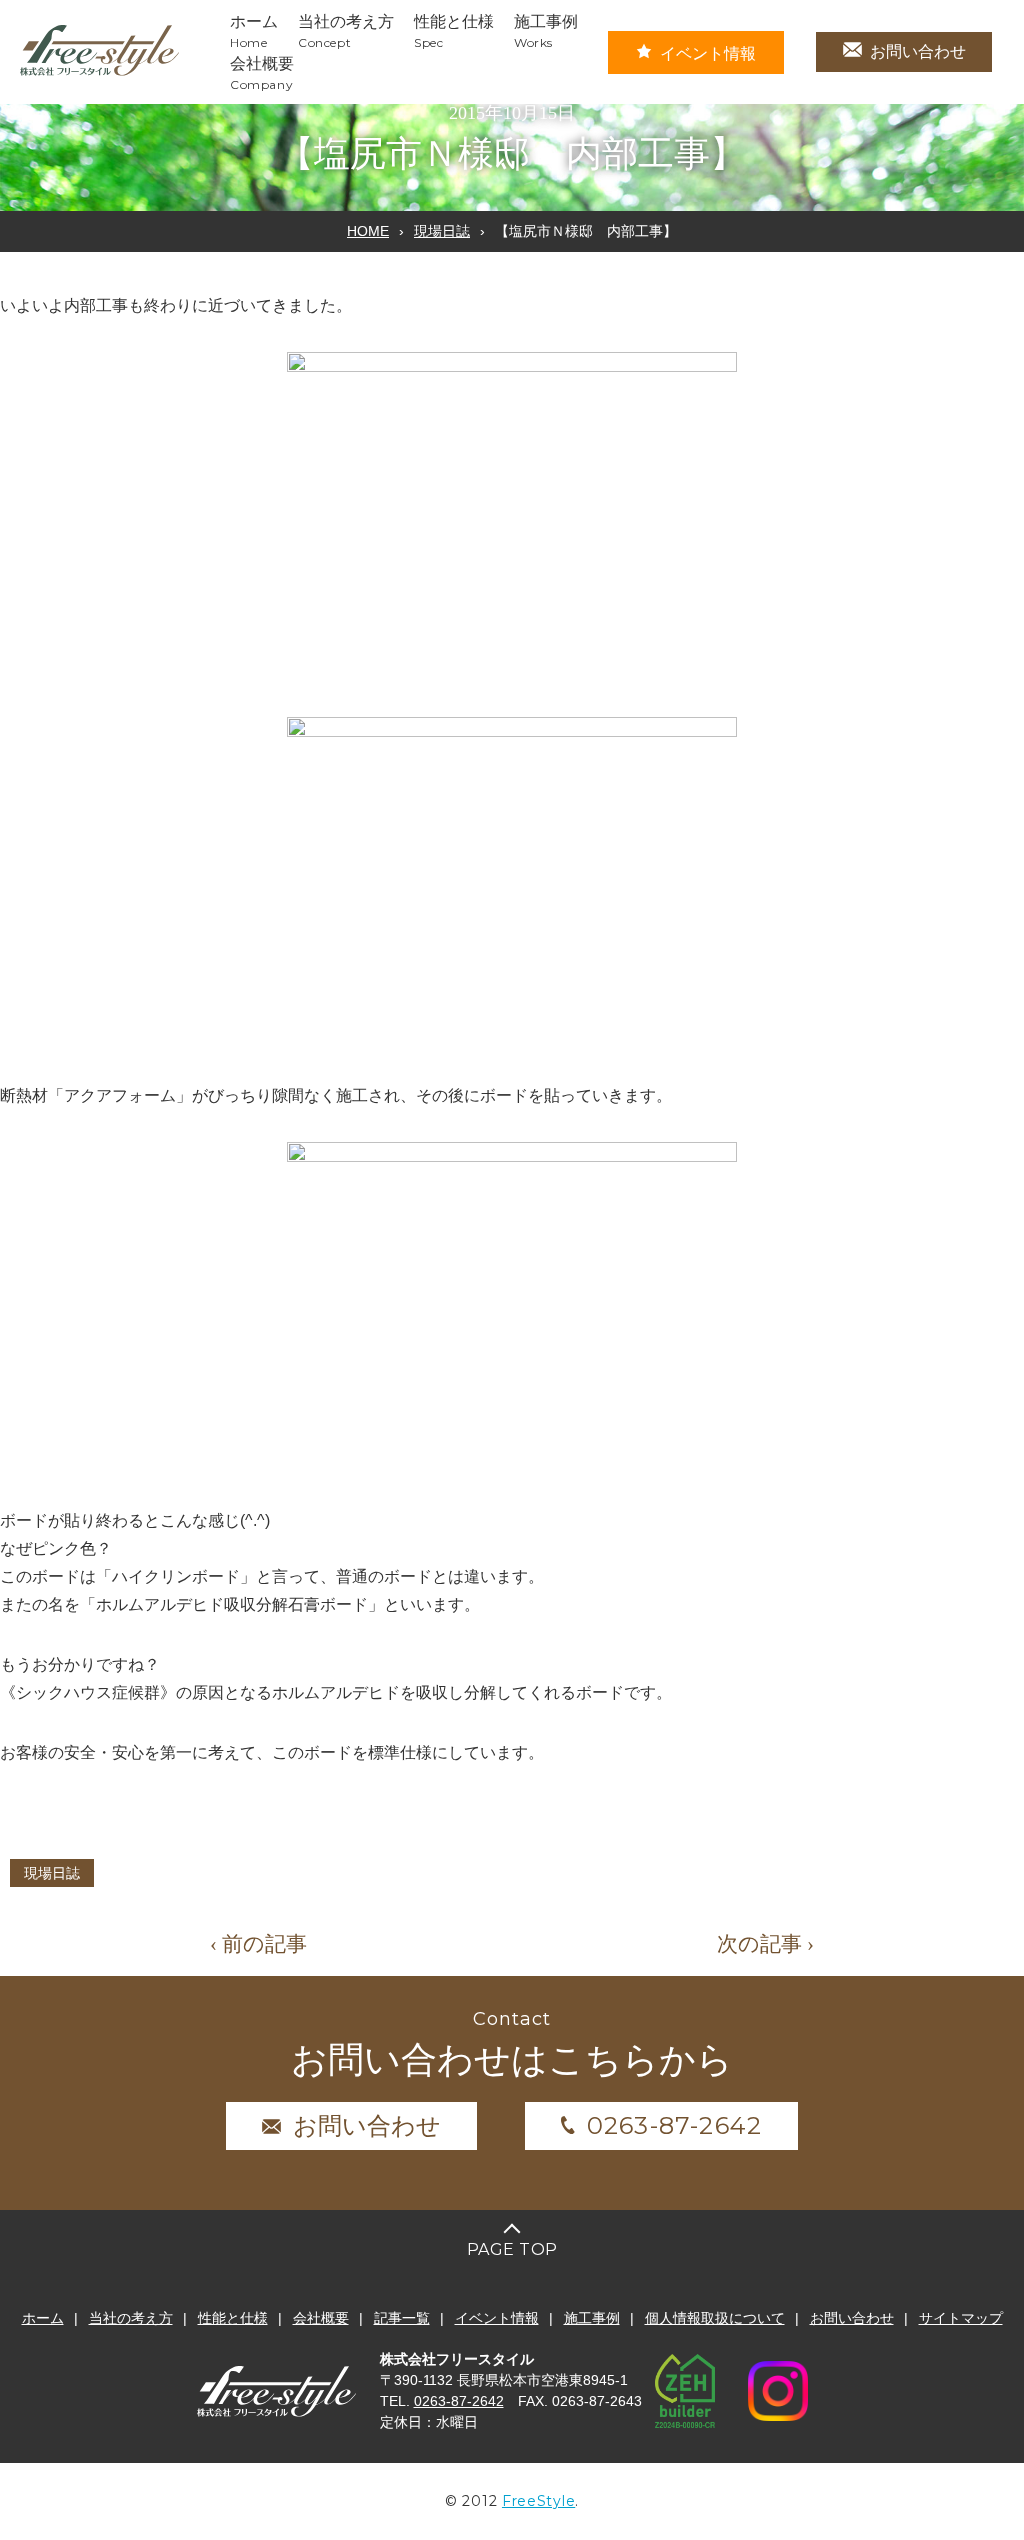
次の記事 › (765, 1944)
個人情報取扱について (715, 2318)
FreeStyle (538, 2501)
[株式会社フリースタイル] (100, 72)
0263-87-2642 (674, 2125)
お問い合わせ (918, 51)
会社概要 (321, 2318)
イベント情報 (708, 53)
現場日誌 (442, 231)
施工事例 (592, 2318)
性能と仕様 (233, 2318)
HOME (368, 231)
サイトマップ (961, 2318)
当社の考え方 (131, 2318)
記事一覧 (402, 2318)
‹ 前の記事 (258, 1944)
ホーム (43, 2318)
